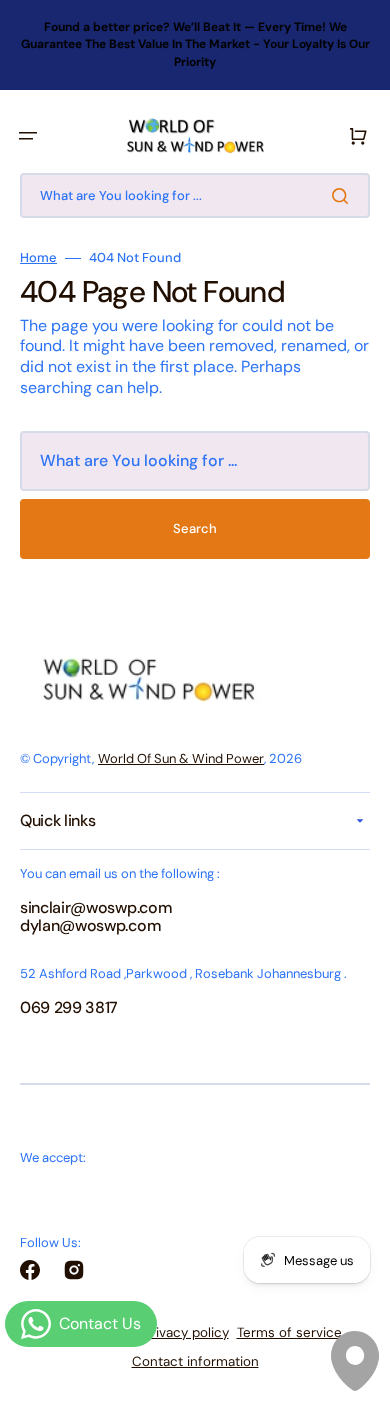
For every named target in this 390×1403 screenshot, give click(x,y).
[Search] (344, 196)
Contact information (195, 1361)
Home (38, 258)
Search (195, 528)
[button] (28, 136)
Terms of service (289, 1332)
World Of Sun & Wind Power (181, 758)
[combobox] (195, 195)
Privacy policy (186, 1332)
